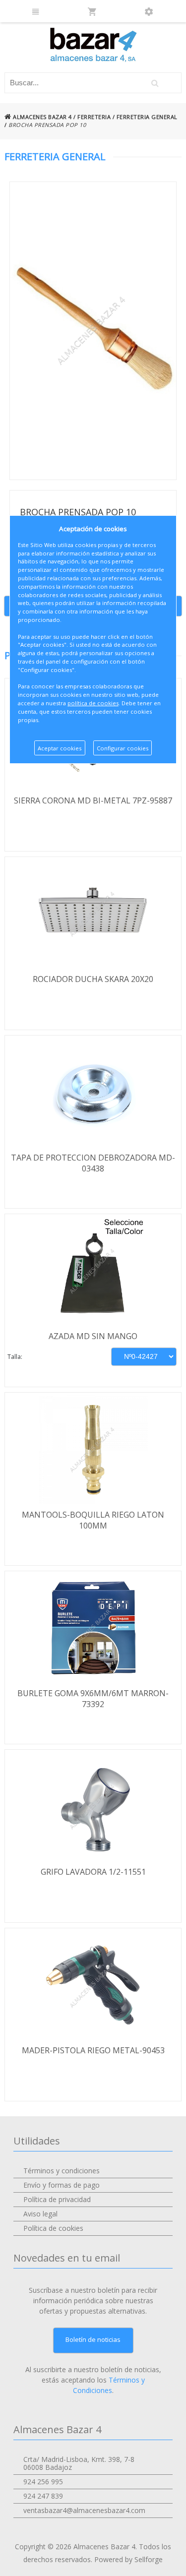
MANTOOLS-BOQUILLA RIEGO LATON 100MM (93, 1520)
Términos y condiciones (62, 2171)
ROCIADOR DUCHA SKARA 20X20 (93, 979)
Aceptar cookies (60, 748)
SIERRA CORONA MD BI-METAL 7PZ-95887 (93, 800)
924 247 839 (43, 2496)
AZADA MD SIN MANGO (93, 1336)
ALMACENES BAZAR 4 (42, 117)
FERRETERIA (94, 117)
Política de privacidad (57, 2199)
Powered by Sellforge (128, 2559)
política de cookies (93, 703)
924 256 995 (43, 2482)
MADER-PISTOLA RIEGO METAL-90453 (93, 2050)
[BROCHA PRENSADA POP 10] (93, 331)
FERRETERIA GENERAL (147, 117)
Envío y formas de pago (62, 2185)
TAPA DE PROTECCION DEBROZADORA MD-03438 (93, 1163)
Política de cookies (53, 2228)
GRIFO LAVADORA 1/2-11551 (93, 1872)
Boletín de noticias (93, 2339)
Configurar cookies (123, 748)
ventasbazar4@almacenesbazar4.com (84, 2510)
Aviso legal (40, 2214)
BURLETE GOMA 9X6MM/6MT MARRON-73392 (93, 1699)
